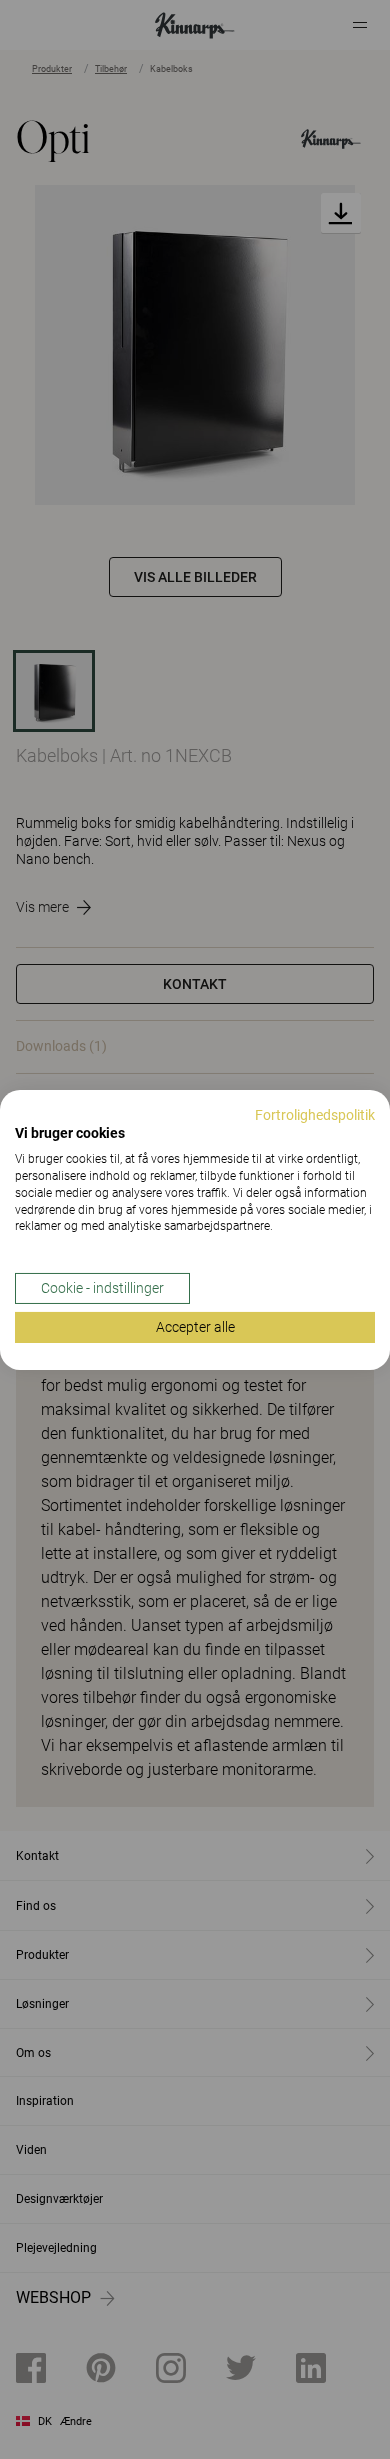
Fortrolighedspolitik (315, 1114)
